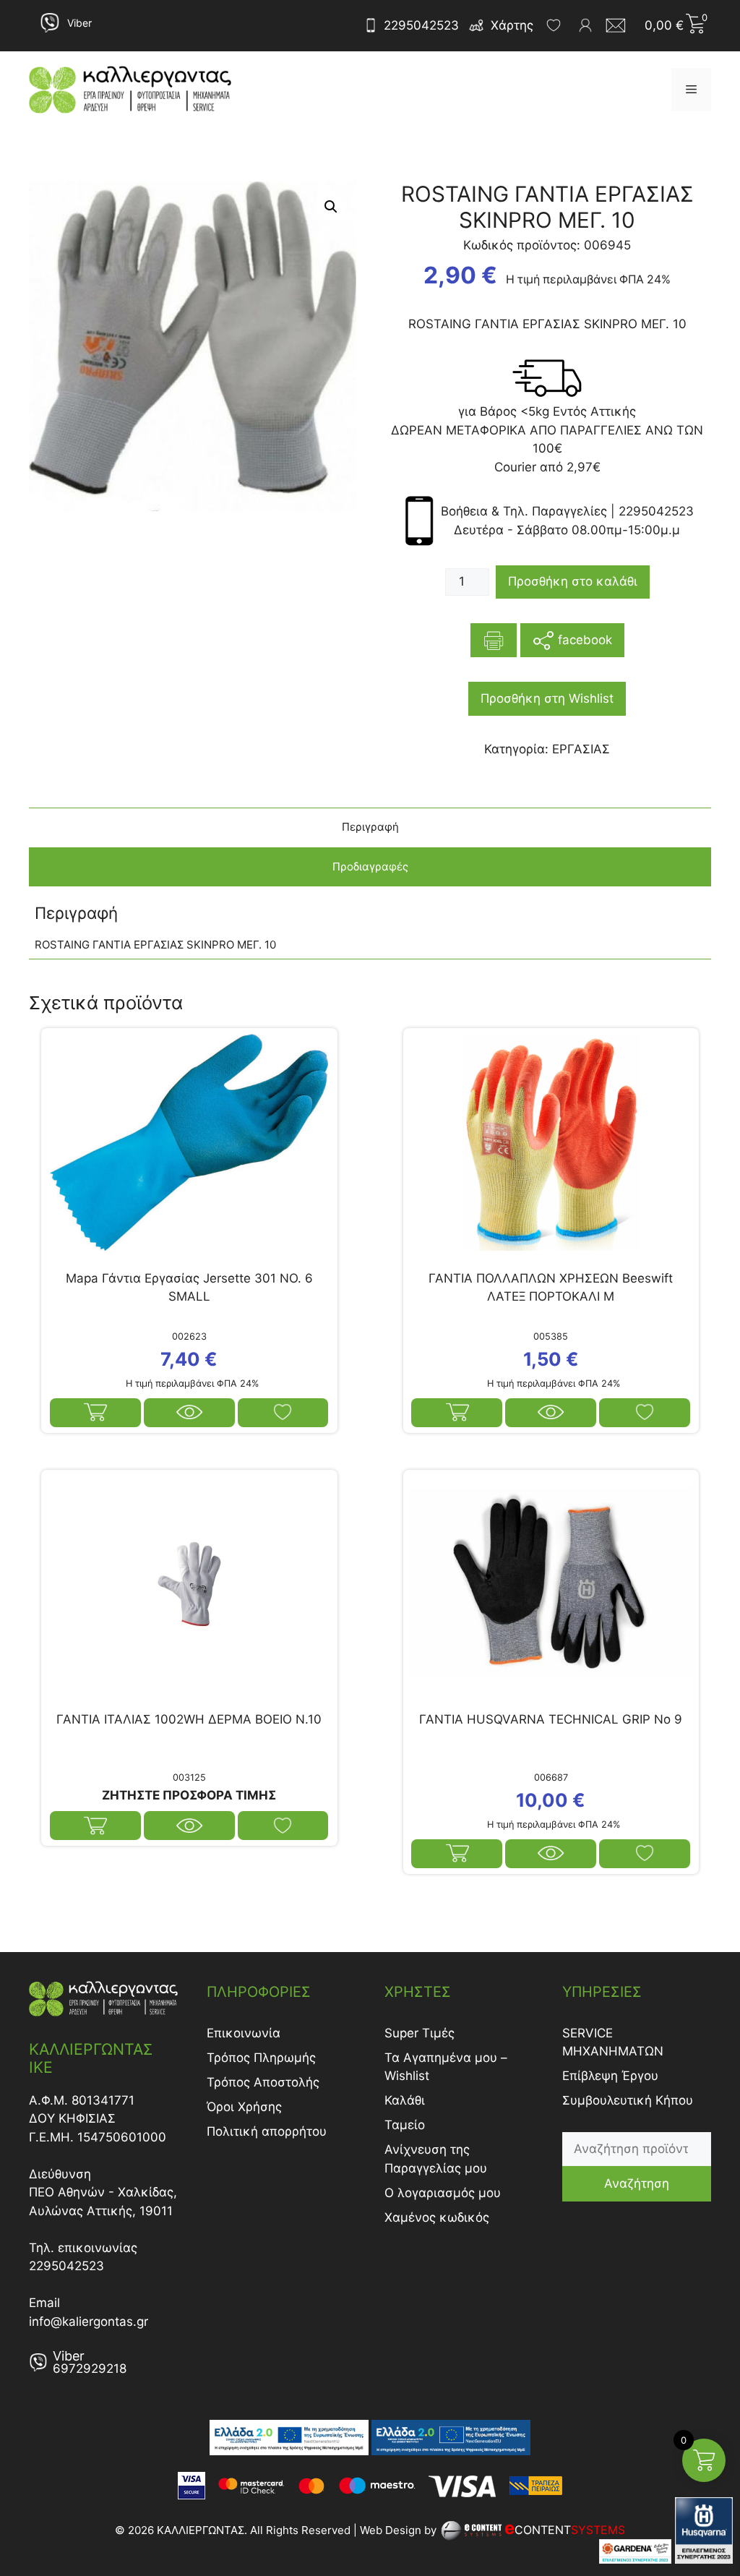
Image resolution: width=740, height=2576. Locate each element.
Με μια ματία (189, 1413)
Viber (79, 23)
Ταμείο (405, 2125)
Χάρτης (512, 25)
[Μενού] (691, 90)
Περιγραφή (370, 827)
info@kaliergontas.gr (89, 2322)
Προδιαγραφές (370, 866)
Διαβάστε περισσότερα (95, 1826)
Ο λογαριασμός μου (443, 2193)
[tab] (370, 827)
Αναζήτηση (637, 2183)
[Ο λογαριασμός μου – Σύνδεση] (585, 25)
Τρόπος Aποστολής (263, 2082)
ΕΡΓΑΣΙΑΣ (581, 749)
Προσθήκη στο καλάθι (573, 581)
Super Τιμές (420, 2033)
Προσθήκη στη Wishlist (547, 698)
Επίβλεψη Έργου (610, 2076)
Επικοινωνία (244, 2033)
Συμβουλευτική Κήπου (628, 2100)
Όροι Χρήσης (244, 2107)
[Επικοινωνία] (620, 25)
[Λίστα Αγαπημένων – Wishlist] (554, 25)
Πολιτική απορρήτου (267, 2131)
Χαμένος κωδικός (437, 2217)
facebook (583, 639)
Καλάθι (405, 2100)
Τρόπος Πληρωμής (261, 2058)
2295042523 (421, 25)
